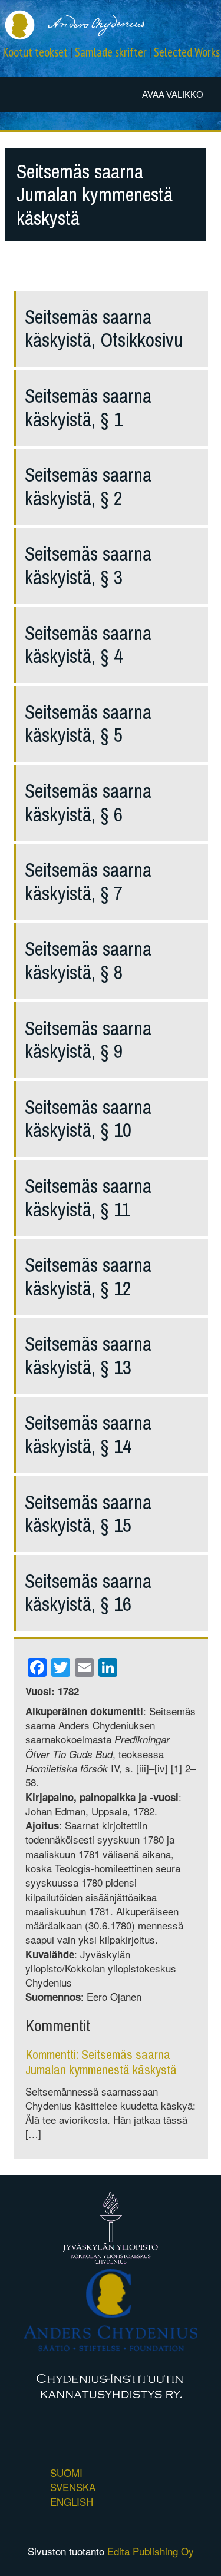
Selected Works (187, 52)
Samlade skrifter (111, 52)
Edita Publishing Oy (151, 2551)
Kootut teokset (35, 52)
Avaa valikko (173, 95)
